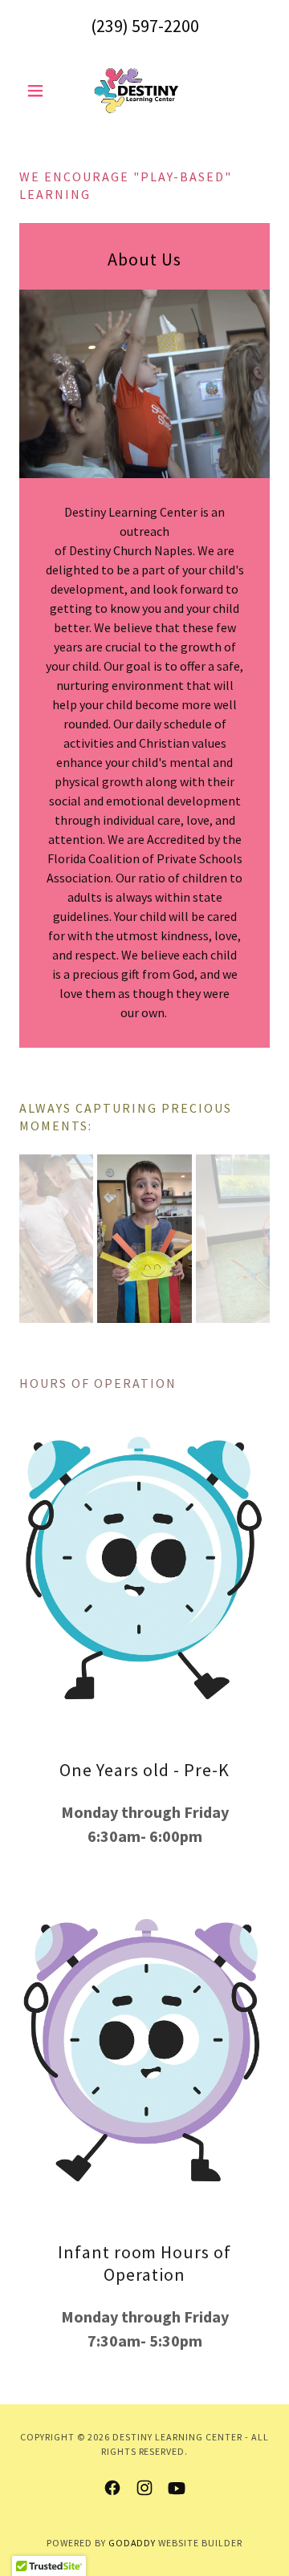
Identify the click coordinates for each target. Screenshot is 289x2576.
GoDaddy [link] (132, 2543)
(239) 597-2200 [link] (145, 26)
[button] (38, 91)
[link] (144, 91)
